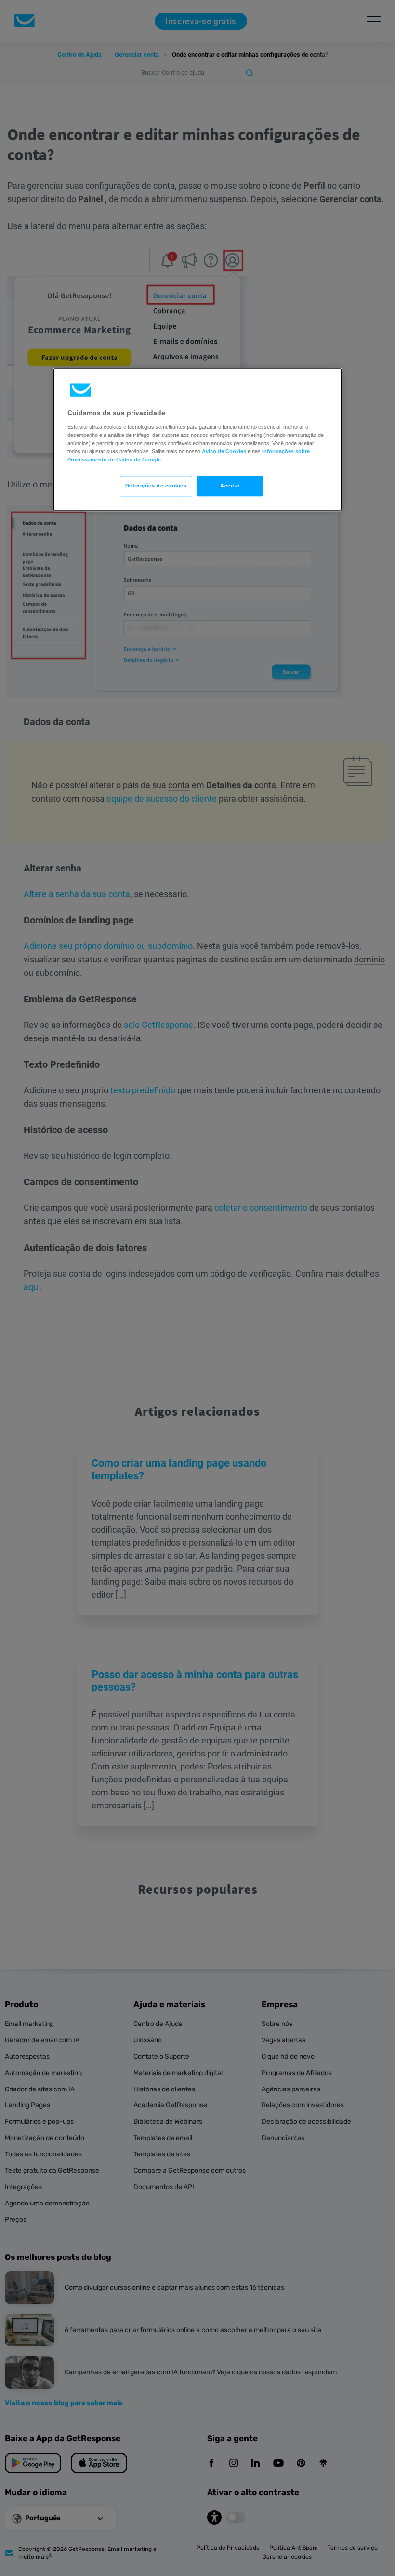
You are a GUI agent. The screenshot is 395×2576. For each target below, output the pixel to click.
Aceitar (230, 486)
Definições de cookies (156, 486)
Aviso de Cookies (224, 451)
